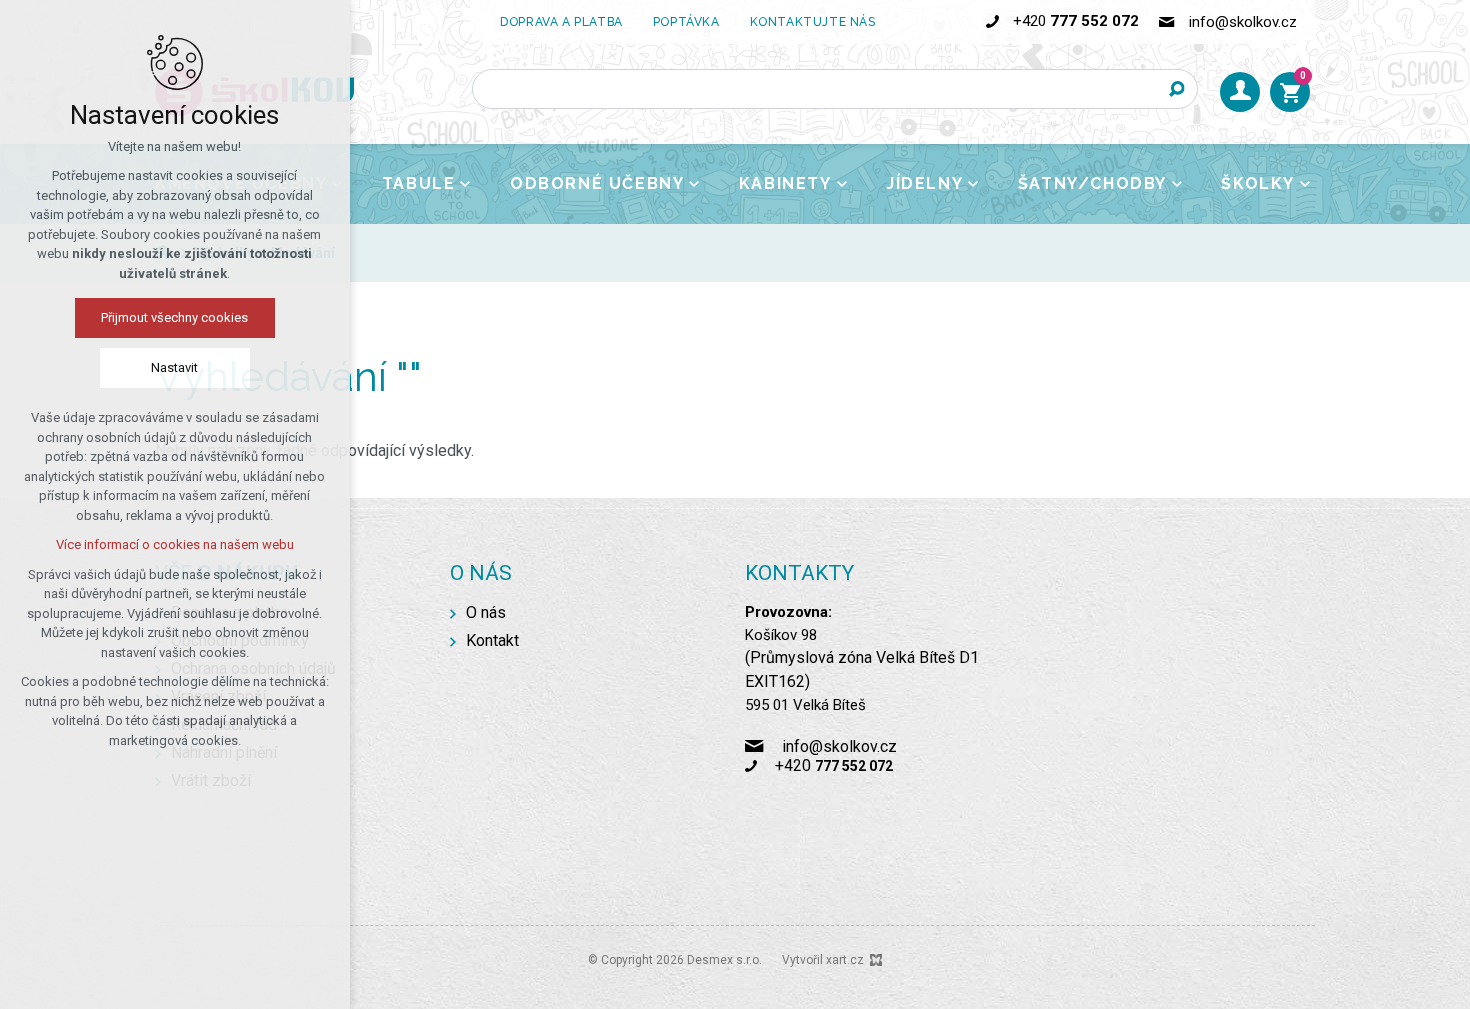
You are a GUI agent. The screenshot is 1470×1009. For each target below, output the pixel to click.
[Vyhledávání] (835, 89)
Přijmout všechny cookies (175, 317)
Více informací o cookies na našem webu (175, 544)
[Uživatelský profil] (1240, 92)
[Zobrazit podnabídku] (465, 184)
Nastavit (175, 367)
